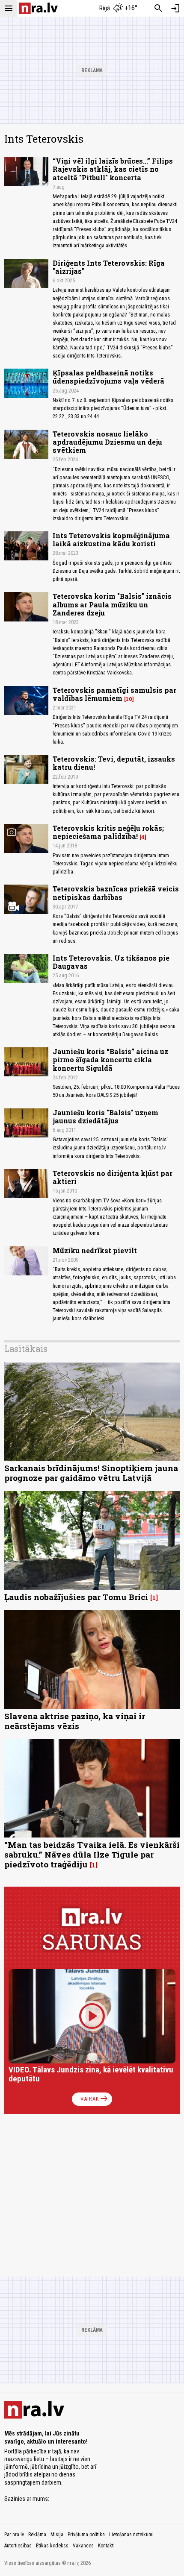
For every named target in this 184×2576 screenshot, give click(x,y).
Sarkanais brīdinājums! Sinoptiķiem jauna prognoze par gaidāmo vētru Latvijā (91, 1473)
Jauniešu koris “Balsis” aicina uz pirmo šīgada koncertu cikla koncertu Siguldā (110, 1059)
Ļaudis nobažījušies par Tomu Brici (76, 1597)
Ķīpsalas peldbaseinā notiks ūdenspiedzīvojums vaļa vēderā (108, 377)
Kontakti (106, 2546)
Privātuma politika (86, 2535)
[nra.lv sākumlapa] (39, 8)
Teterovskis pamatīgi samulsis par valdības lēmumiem (114, 694)
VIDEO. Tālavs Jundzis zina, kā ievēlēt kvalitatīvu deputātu (91, 2074)
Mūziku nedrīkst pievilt (95, 1250)
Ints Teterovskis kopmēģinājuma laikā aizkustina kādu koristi (111, 539)
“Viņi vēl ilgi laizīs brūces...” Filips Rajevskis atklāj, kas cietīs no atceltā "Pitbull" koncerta (113, 169)
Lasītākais (26, 1348)
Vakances (83, 2546)
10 (129, 699)
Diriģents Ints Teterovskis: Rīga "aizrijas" (109, 267)
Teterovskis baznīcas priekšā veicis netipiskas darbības (116, 893)
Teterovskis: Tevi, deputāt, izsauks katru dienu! (114, 763)
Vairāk (95, 2099)
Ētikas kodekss (52, 2546)
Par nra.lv (14, 2535)
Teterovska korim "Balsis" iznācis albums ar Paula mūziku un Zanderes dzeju (112, 604)
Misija (57, 2535)
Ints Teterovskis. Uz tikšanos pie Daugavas (111, 962)
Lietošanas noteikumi (131, 2535)
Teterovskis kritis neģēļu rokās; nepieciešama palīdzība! (108, 832)
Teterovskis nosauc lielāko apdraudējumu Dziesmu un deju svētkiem (107, 442)
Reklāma (37, 2535)
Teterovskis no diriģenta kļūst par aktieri (113, 1177)
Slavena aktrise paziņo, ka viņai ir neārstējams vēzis (75, 1721)
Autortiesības (18, 2546)
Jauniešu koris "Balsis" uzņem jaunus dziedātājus (105, 1117)
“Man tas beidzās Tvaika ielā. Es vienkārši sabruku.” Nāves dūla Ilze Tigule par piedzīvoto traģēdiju (92, 1854)
